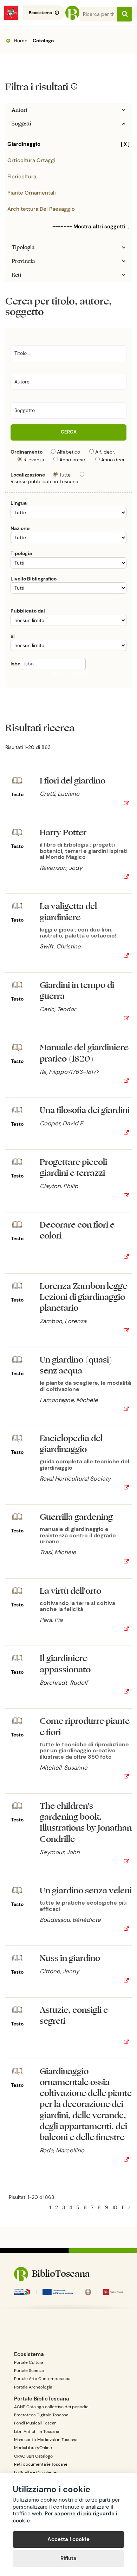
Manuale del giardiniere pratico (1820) (84, 1053)
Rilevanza (34, 460)
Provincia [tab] (23, 261)
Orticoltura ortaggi (31, 160)
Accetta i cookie (68, 2539)
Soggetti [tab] (21, 124)
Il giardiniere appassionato (65, 1664)
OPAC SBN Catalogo (33, 2456)
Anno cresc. (73, 460)
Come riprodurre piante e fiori (85, 1727)
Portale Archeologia (33, 2387)
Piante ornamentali (32, 193)
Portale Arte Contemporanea (42, 2379)
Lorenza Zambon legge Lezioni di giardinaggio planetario (83, 1297)
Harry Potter (63, 833)
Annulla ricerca (68, 673)
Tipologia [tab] (23, 247)
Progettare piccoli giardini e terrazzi (73, 1168)
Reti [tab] (16, 275)
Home (20, 41)
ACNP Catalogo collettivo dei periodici (52, 2407)
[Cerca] (125, 14)
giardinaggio (68, 144)
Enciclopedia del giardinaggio (71, 1444)
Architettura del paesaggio (41, 209)
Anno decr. (113, 460)
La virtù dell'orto (70, 1591)
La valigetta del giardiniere (68, 912)
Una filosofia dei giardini (85, 1110)
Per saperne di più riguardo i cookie (65, 2517)
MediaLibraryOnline (33, 2448)
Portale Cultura (29, 2362)
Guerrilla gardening (76, 1517)
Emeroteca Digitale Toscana (41, 2415)
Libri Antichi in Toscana (37, 2431)
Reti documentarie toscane (41, 2464)
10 (115, 2207)
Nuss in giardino (70, 1958)
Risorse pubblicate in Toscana (44, 481)
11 (123, 2207)
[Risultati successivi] (129, 2207)
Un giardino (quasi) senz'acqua (76, 1365)
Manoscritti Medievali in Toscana (46, 2440)
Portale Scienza (29, 2371)
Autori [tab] (19, 110)
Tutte (65, 475)
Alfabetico (68, 452)
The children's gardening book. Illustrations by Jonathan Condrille (86, 1823)
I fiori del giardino (73, 781)
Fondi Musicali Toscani (36, 2423)
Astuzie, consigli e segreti (74, 2016)
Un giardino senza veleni (86, 1891)
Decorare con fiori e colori (77, 1230)
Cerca (69, 432)
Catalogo (43, 41)
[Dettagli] (126, 804)
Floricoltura (22, 177)
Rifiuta (68, 2558)
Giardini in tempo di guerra (77, 991)
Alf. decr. (105, 452)
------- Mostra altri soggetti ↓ (91, 227)
